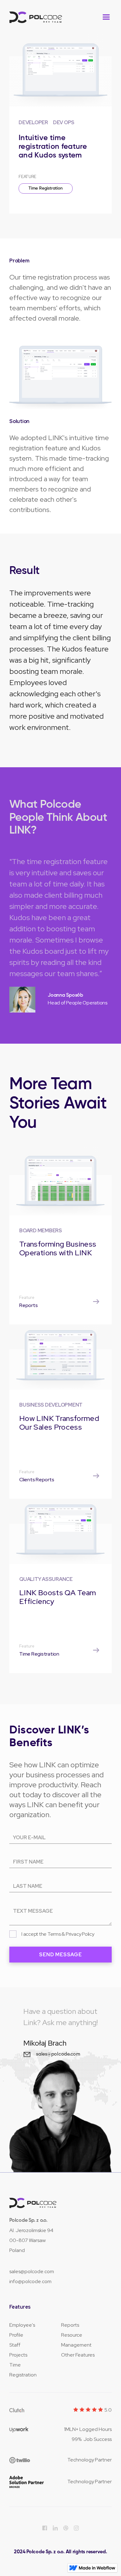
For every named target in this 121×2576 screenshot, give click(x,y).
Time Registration (46, 188)
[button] (106, 17)
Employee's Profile (22, 2330)
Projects (18, 2355)
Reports (70, 2325)
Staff (15, 2345)
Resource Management (76, 2340)
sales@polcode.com (32, 2271)
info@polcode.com (30, 2281)
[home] (36, 17)
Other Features (78, 2355)
